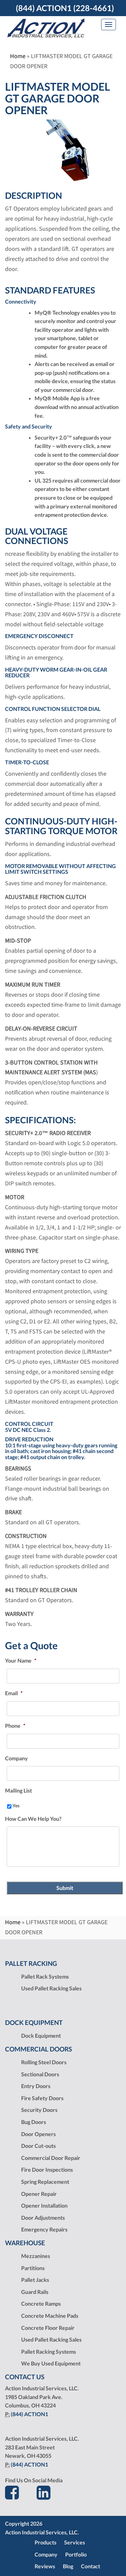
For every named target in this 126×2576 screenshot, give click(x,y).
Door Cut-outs (38, 2146)
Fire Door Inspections (47, 2170)
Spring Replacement (45, 2182)
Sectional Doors (40, 2074)
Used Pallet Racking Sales (51, 1988)
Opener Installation (44, 2205)
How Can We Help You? (33, 1819)
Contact (91, 2566)
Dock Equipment (41, 2036)
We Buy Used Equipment (51, 2363)
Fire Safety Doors (42, 2098)
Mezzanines (36, 2256)
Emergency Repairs (44, 2229)
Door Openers (38, 2134)
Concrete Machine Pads (50, 2316)
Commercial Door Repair (51, 2158)
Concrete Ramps (41, 2303)
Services (75, 2542)
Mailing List (18, 1790)
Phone (15, 1726)
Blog (68, 2566)
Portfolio (76, 2554)
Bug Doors (34, 2122)
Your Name (21, 1660)
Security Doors (39, 2110)
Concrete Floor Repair (48, 2328)
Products (46, 2542)
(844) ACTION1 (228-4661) (65, 8)
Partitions (33, 2268)
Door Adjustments (43, 2218)
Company (16, 1758)
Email (14, 1693)
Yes (16, 1805)
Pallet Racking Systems (49, 2352)
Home (18, 56)
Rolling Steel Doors (44, 2062)
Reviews (45, 2566)
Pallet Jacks (35, 2280)
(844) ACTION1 (29, 2414)
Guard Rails (35, 2292)
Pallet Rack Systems (45, 1976)
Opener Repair (39, 2194)
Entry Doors (36, 2086)
